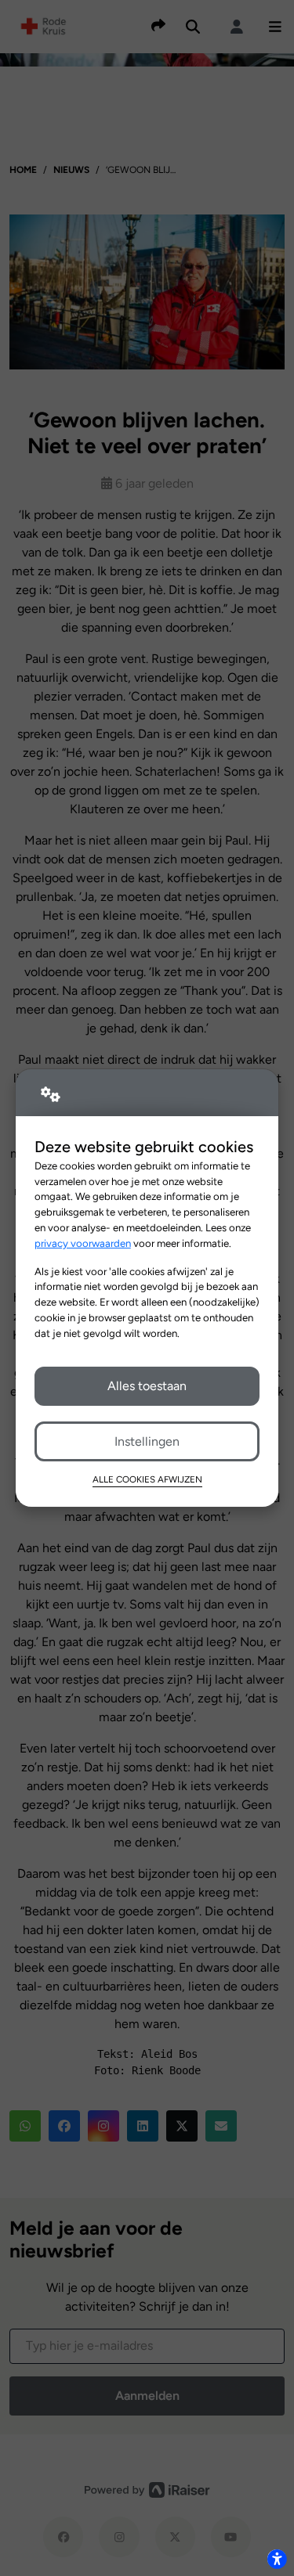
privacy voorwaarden (83, 1243)
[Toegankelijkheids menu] (277, 2559)
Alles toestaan (147, 1386)
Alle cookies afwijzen (147, 1479)
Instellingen (147, 1441)
